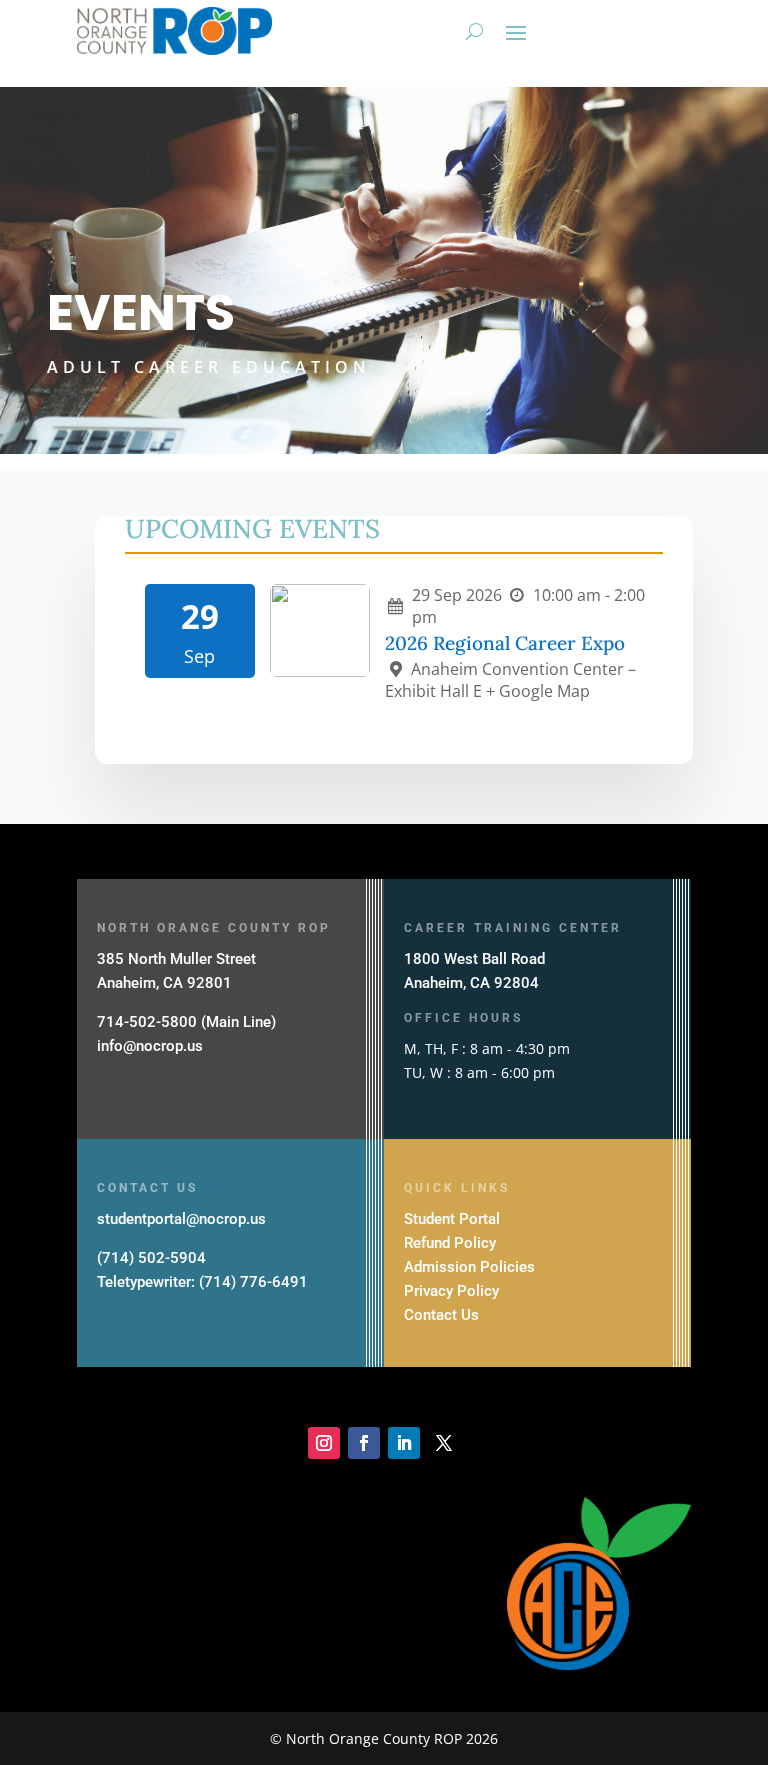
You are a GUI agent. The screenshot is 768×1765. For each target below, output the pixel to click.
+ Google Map (538, 691)
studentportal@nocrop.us (181, 1219)
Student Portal (452, 1219)
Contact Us (441, 1315)
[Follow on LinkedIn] (404, 1443)
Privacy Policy (451, 1291)
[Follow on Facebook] (364, 1443)
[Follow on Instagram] (324, 1443)
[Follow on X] (444, 1443)
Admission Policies (469, 1267)
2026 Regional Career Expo (505, 643)
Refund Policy (450, 1243)
